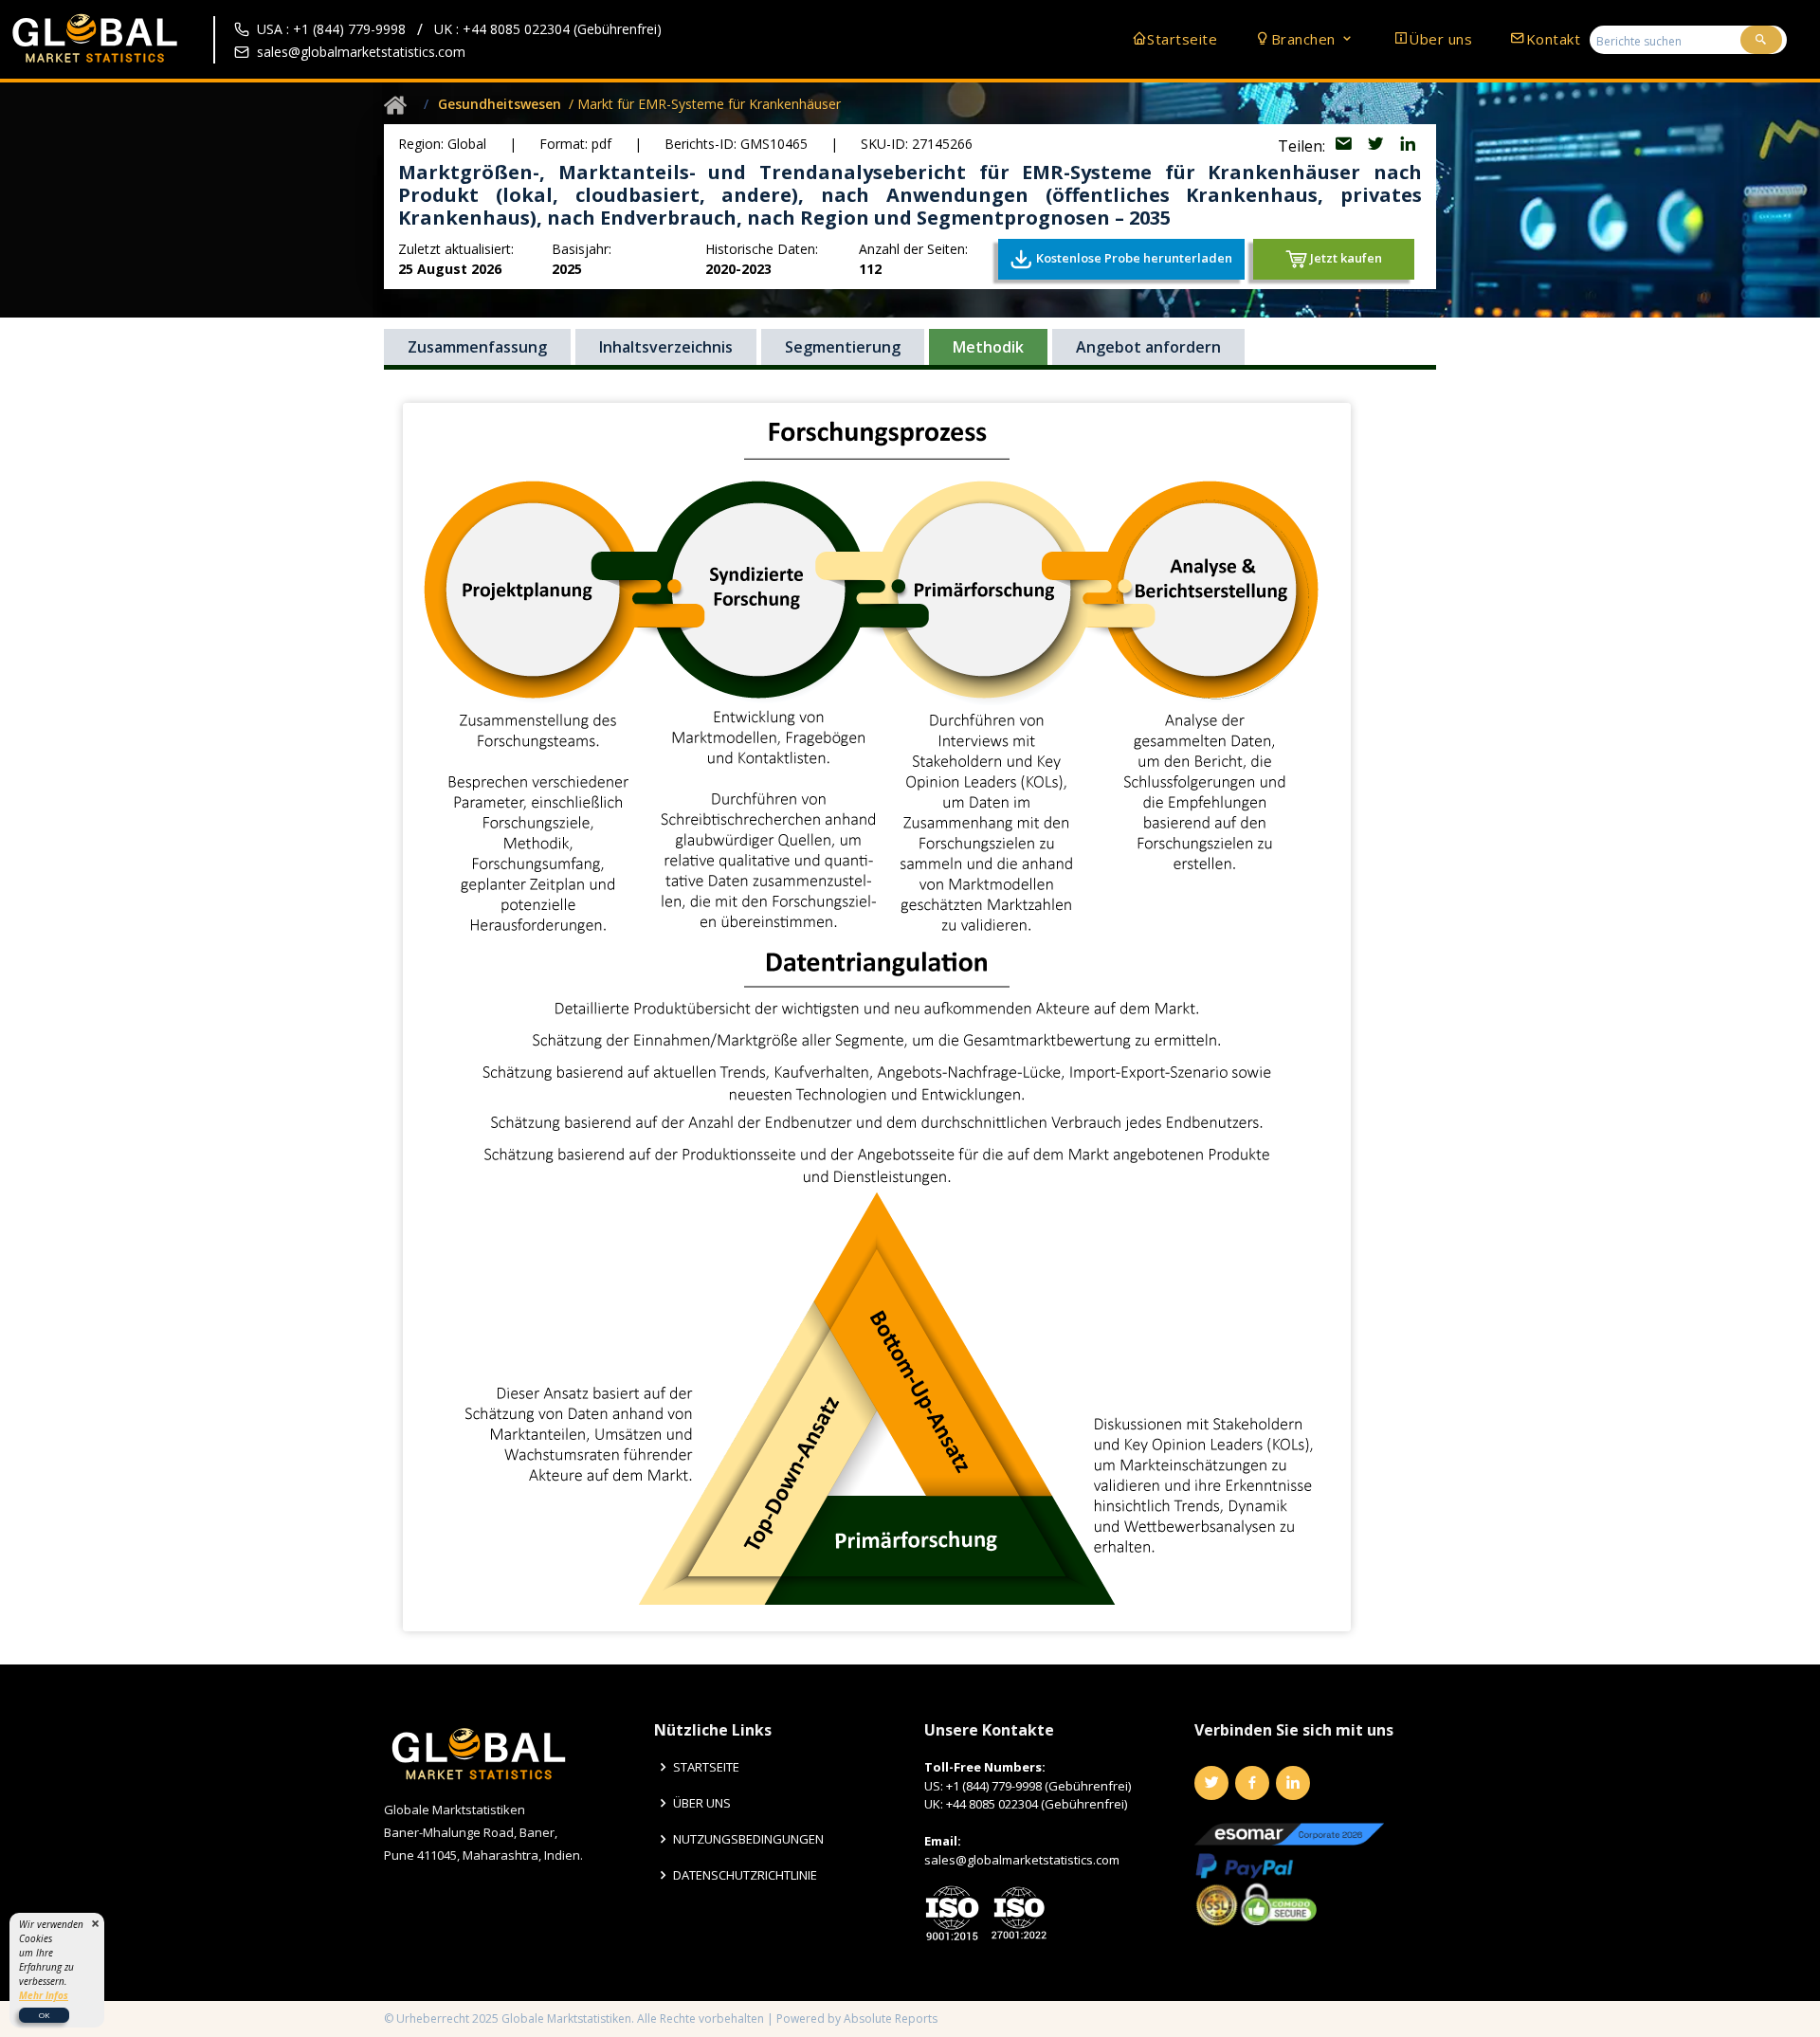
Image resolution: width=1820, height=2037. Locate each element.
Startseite (1182, 39)
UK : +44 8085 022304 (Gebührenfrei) (548, 29)
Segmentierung (843, 347)
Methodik (988, 347)
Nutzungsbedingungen (748, 1839)
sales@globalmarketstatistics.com (361, 52)
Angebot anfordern (1148, 347)
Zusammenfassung (477, 347)
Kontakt (1553, 39)
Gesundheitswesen (500, 104)
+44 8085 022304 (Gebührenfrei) (1037, 1804)
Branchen (1306, 39)
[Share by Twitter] (1377, 146)
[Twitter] (1211, 1783)
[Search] (1761, 40)
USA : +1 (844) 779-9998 (331, 29)
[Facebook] (1252, 1783)
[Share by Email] (1345, 146)
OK (44, 2015)
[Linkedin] (1293, 1783)
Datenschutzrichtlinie (745, 1875)
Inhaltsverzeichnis (666, 347)
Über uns (1440, 39)
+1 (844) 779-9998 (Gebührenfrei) (1038, 1786)
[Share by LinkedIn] (1408, 146)
